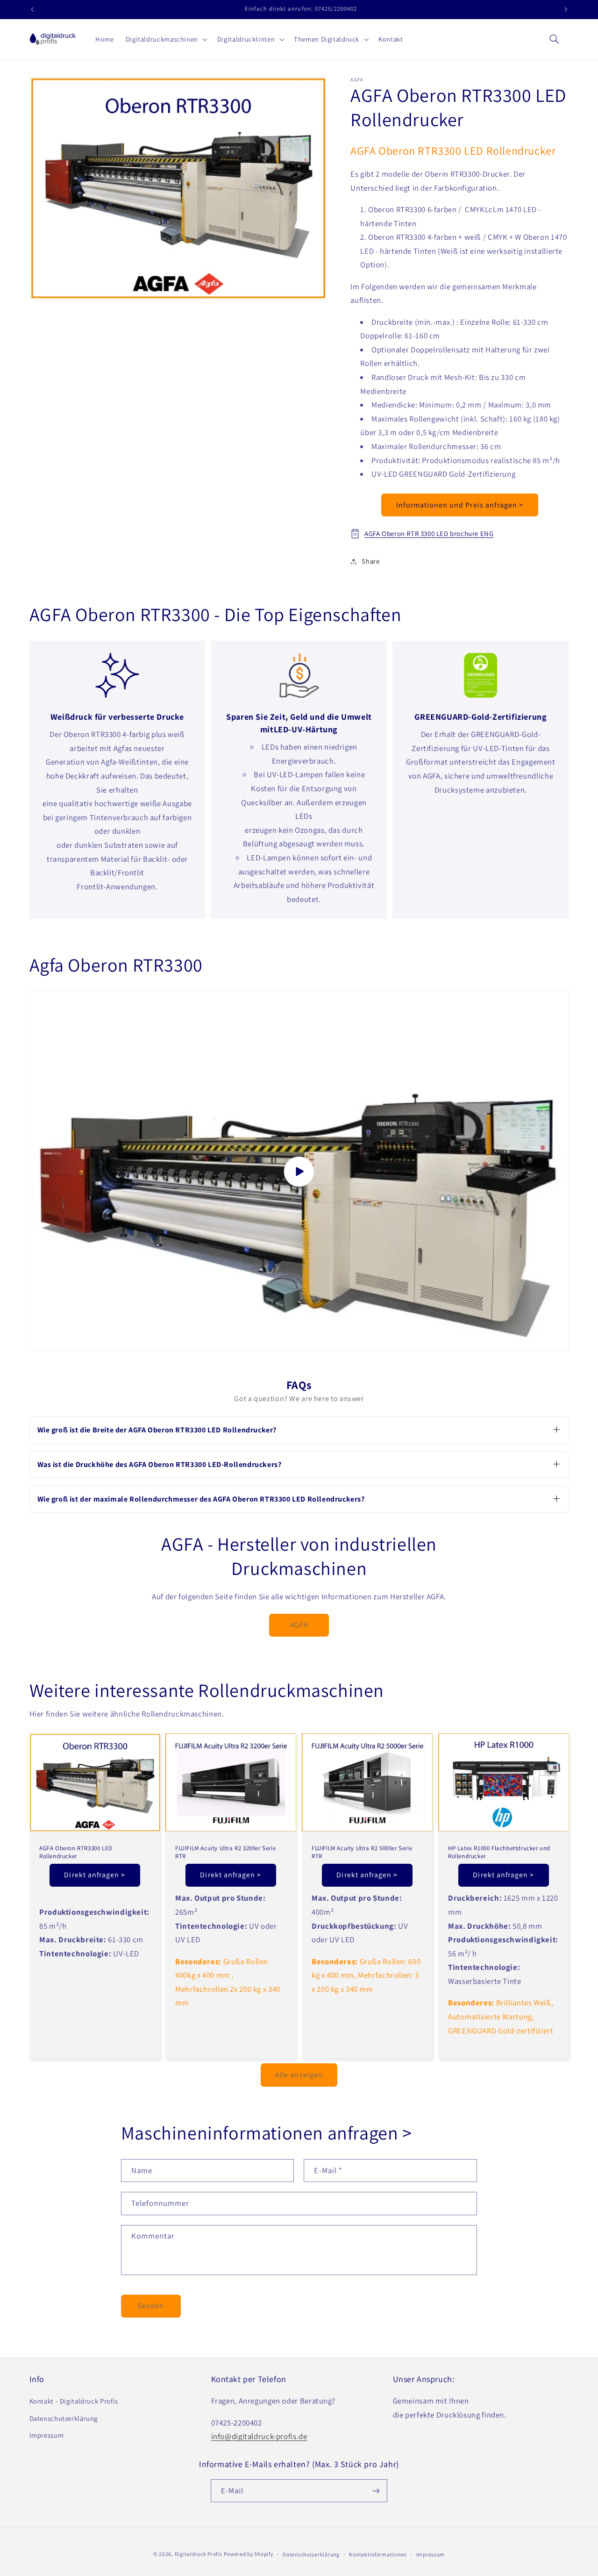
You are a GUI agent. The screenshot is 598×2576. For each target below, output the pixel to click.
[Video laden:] (299, 1171)
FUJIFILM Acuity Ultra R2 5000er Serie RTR (362, 1852)
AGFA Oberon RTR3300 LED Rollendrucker (76, 1852)
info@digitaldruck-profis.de (259, 2436)
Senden (151, 2306)
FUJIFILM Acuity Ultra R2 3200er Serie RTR (225, 1852)
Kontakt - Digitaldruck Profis (74, 2401)
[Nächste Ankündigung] (566, 9)
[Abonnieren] (376, 2491)
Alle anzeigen (299, 2075)
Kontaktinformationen (378, 2554)
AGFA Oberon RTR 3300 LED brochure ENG (429, 533)
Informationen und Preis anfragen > (460, 505)
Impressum (47, 2435)
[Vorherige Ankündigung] (32, 9)
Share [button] (370, 561)
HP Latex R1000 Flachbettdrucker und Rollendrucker (499, 1852)
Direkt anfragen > (95, 1875)
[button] (165, 39)
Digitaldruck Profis (199, 2554)
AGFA (299, 1625)
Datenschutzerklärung (64, 2418)
